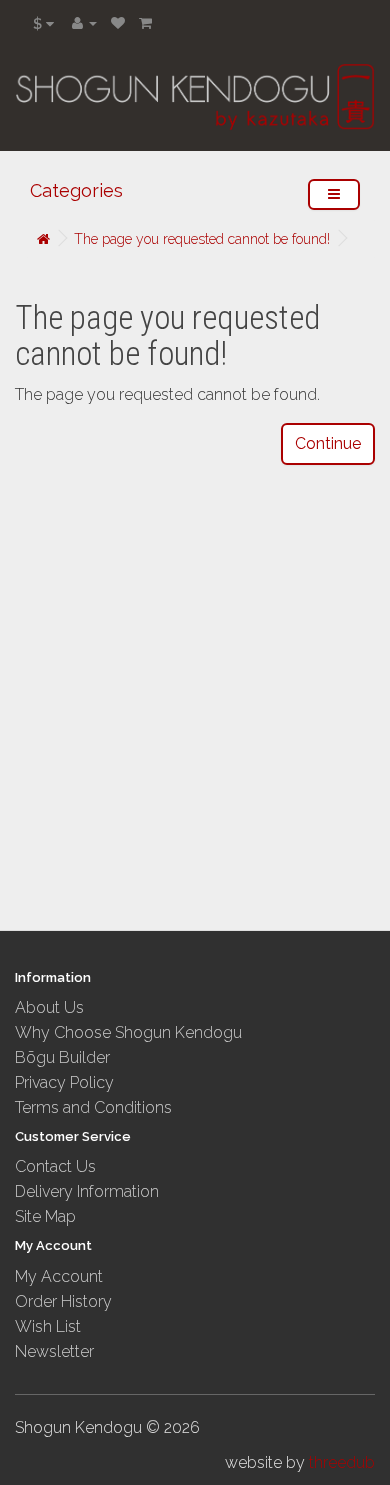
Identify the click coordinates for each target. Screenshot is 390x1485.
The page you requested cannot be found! (202, 239)
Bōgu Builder (62, 1057)
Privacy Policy (64, 1082)
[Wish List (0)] (118, 22)
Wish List (48, 1326)
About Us (49, 1007)
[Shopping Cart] (145, 22)
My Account (59, 1276)
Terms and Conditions (93, 1107)
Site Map (45, 1216)
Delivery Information (87, 1191)
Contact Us (55, 1166)
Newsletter (54, 1351)
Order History (63, 1301)
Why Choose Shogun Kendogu (128, 1032)
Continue (328, 443)
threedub (342, 1462)
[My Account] (84, 22)
